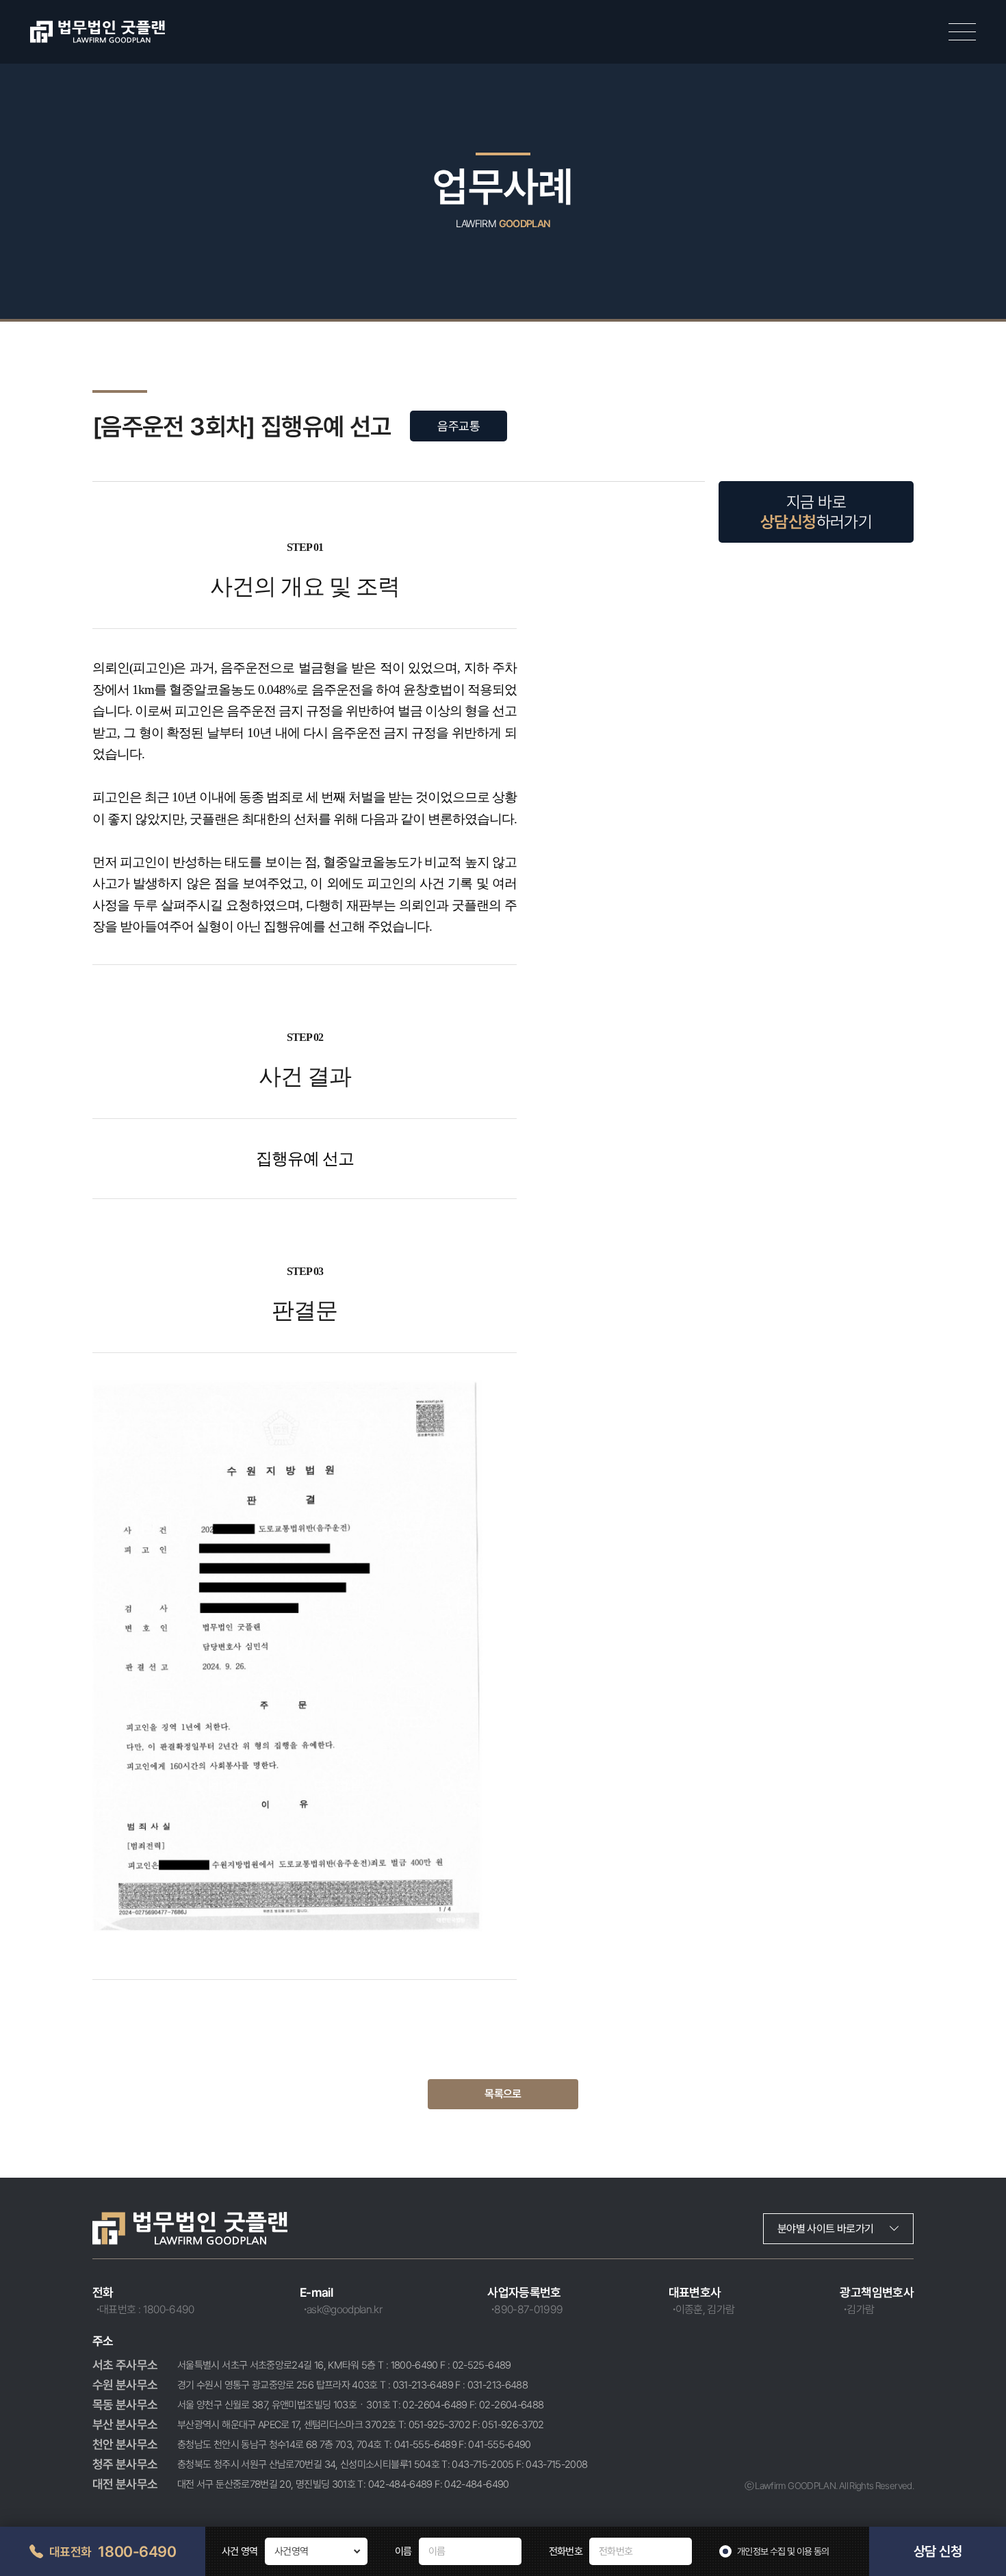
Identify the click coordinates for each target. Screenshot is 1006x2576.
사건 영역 (240, 2551)
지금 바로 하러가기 (816, 512)
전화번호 (566, 2551)
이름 (403, 2551)
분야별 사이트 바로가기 (825, 2229)
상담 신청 (938, 2551)
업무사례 (503, 186)
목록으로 (503, 2094)
